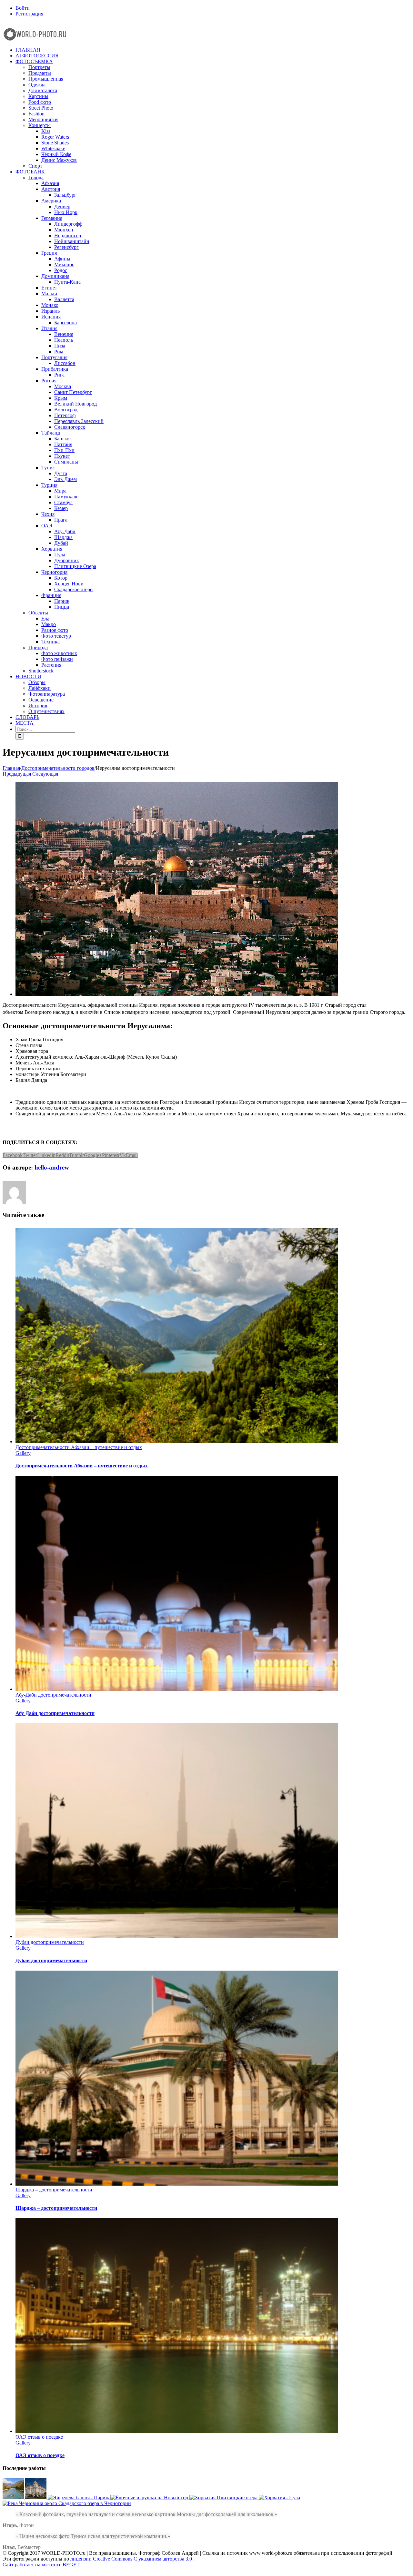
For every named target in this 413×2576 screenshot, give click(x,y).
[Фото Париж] (79, 2498)
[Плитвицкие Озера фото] (224, 2498)
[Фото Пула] (279, 2498)
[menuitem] (213, 8)
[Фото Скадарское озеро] (67, 2503)
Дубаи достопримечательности (50, 1942)
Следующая (45, 774)
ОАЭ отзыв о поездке (39, 2437)
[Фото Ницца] (36, 2498)
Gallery (23, 1453)
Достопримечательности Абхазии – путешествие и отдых (79, 1447)
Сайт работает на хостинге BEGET (41, 2565)
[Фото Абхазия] (14, 2498)
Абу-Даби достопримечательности (53, 1695)
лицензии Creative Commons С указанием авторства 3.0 (132, 2559)
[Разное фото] (150, 2498)
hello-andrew (52, 1167)
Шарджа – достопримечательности (54, 2190)
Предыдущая (17, 774)
